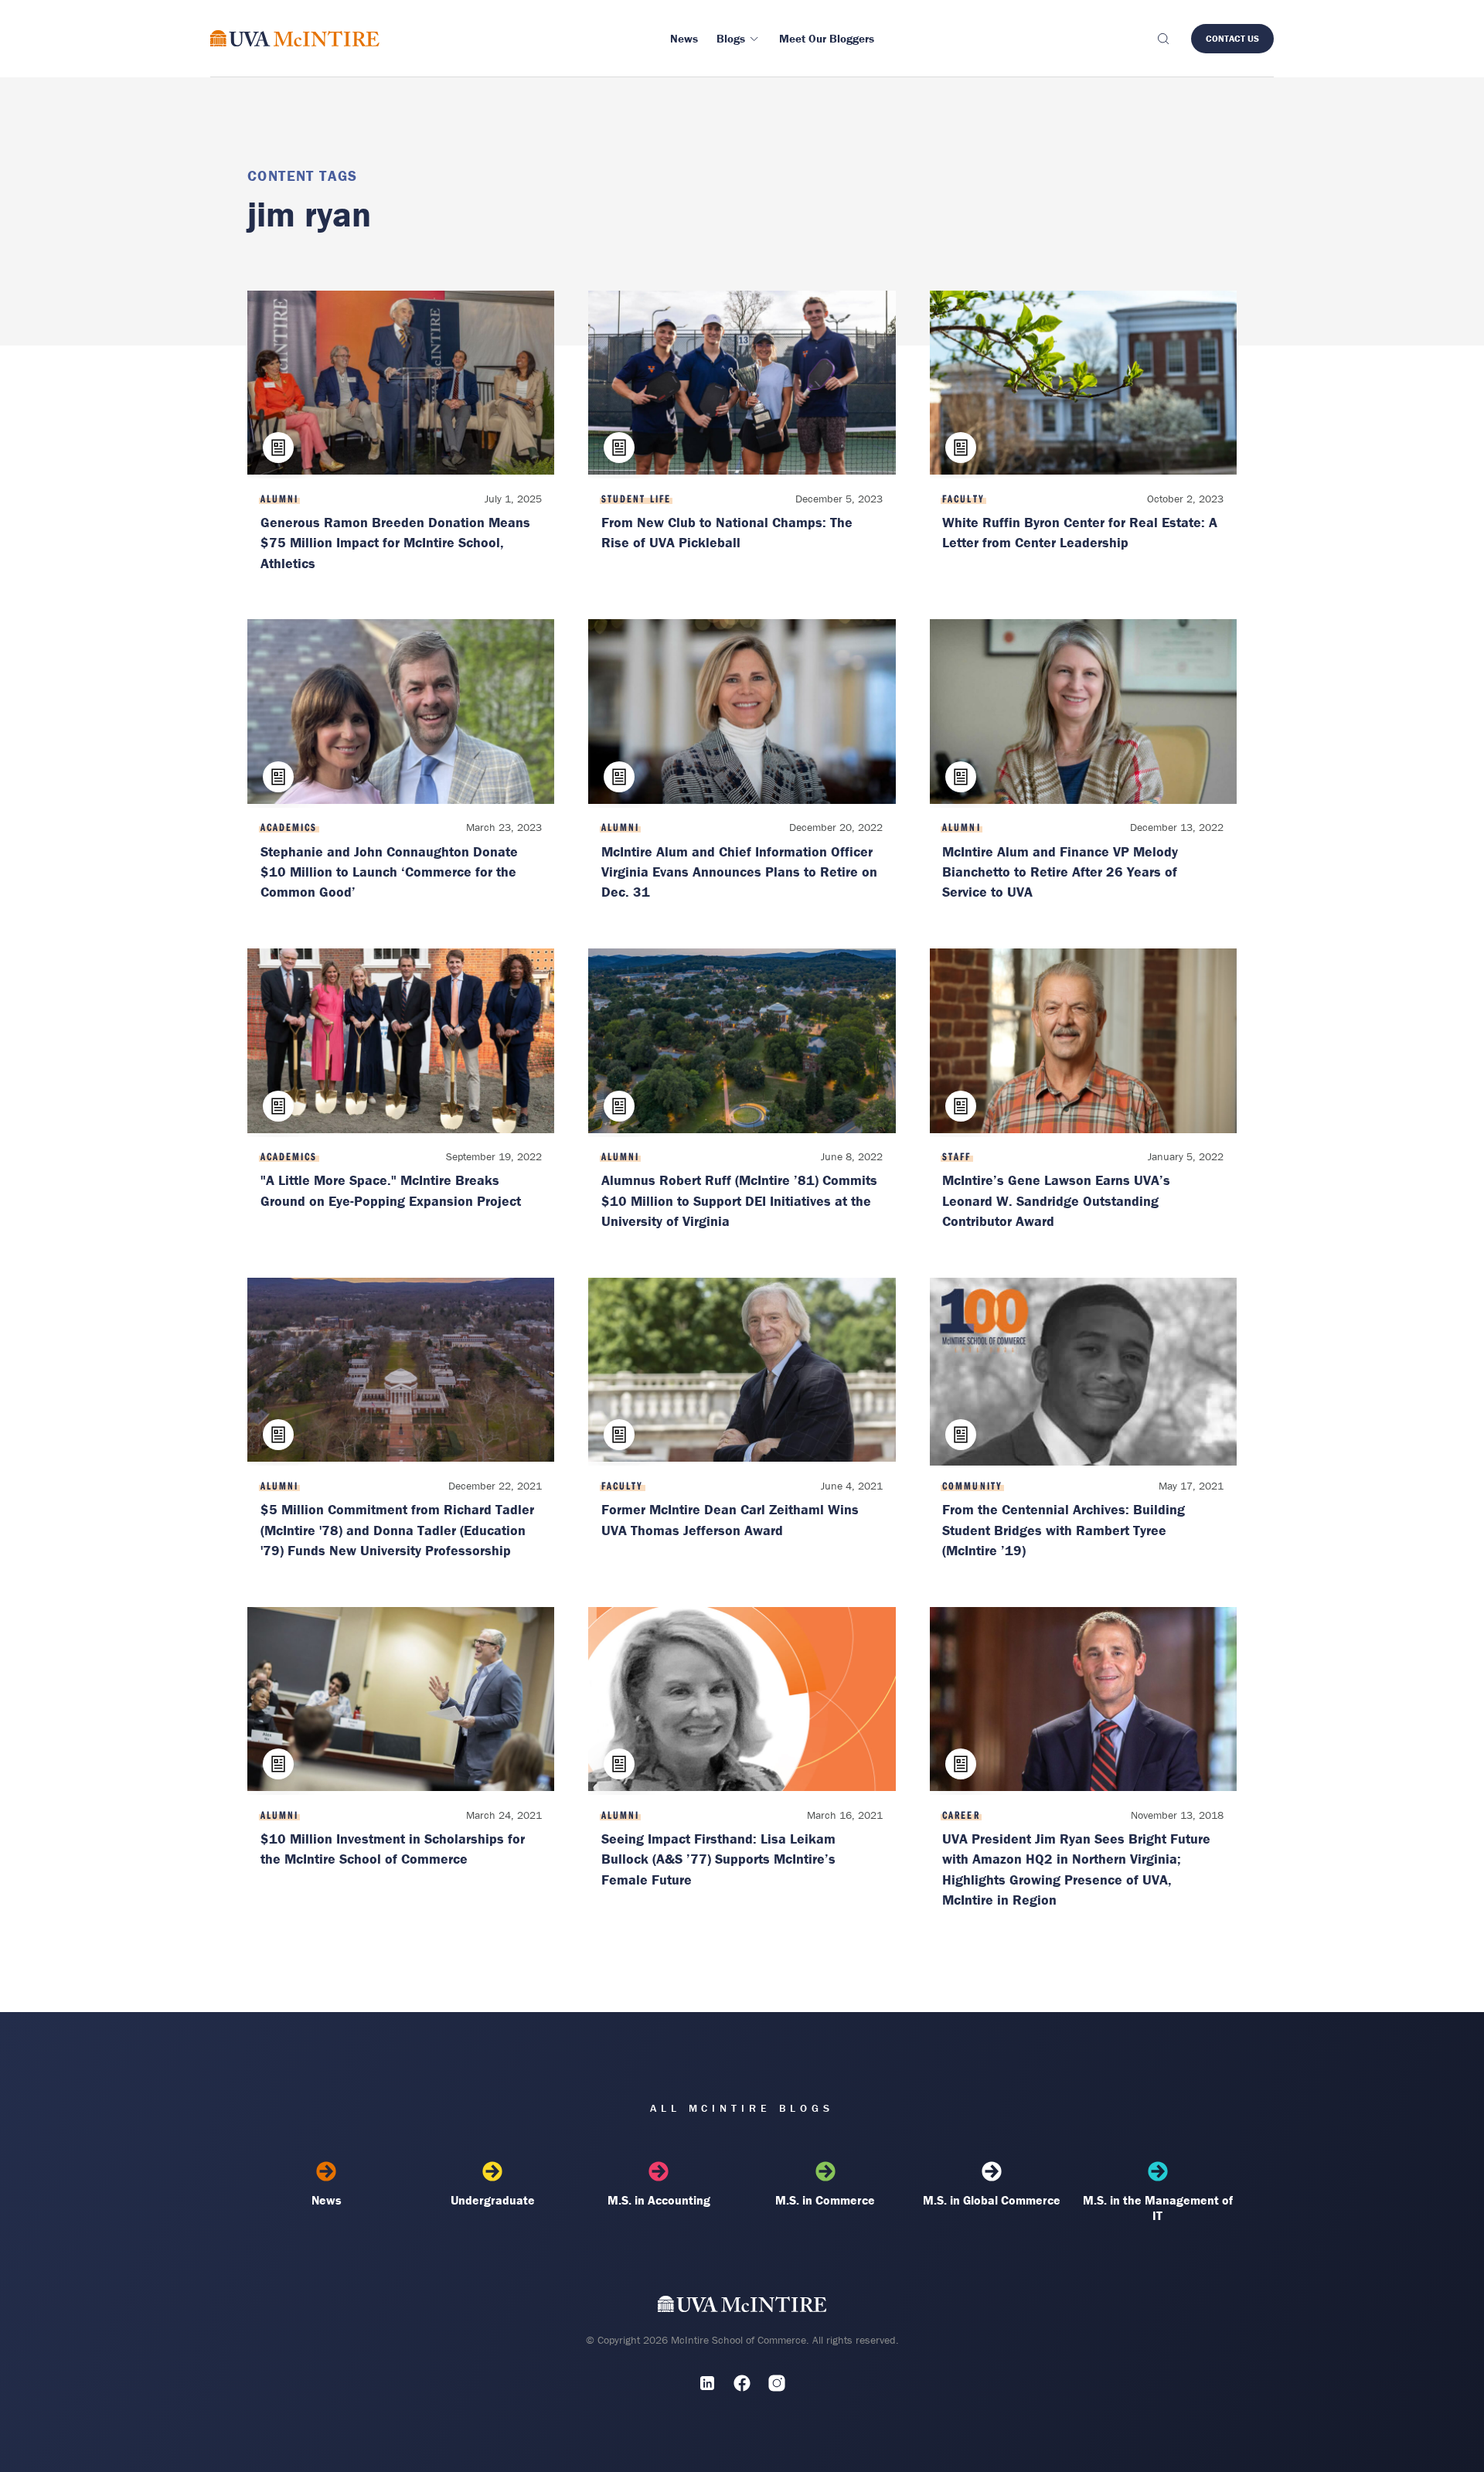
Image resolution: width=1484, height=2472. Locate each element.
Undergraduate (493, 2200)
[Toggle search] (1162, 39)
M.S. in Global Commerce (992, 2200)
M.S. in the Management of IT (1158, 2208)
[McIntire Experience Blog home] (295, 38)
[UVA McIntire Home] (742, 2307)
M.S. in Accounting (659, 2200)
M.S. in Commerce (825, 2200)
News (327, 2200)
